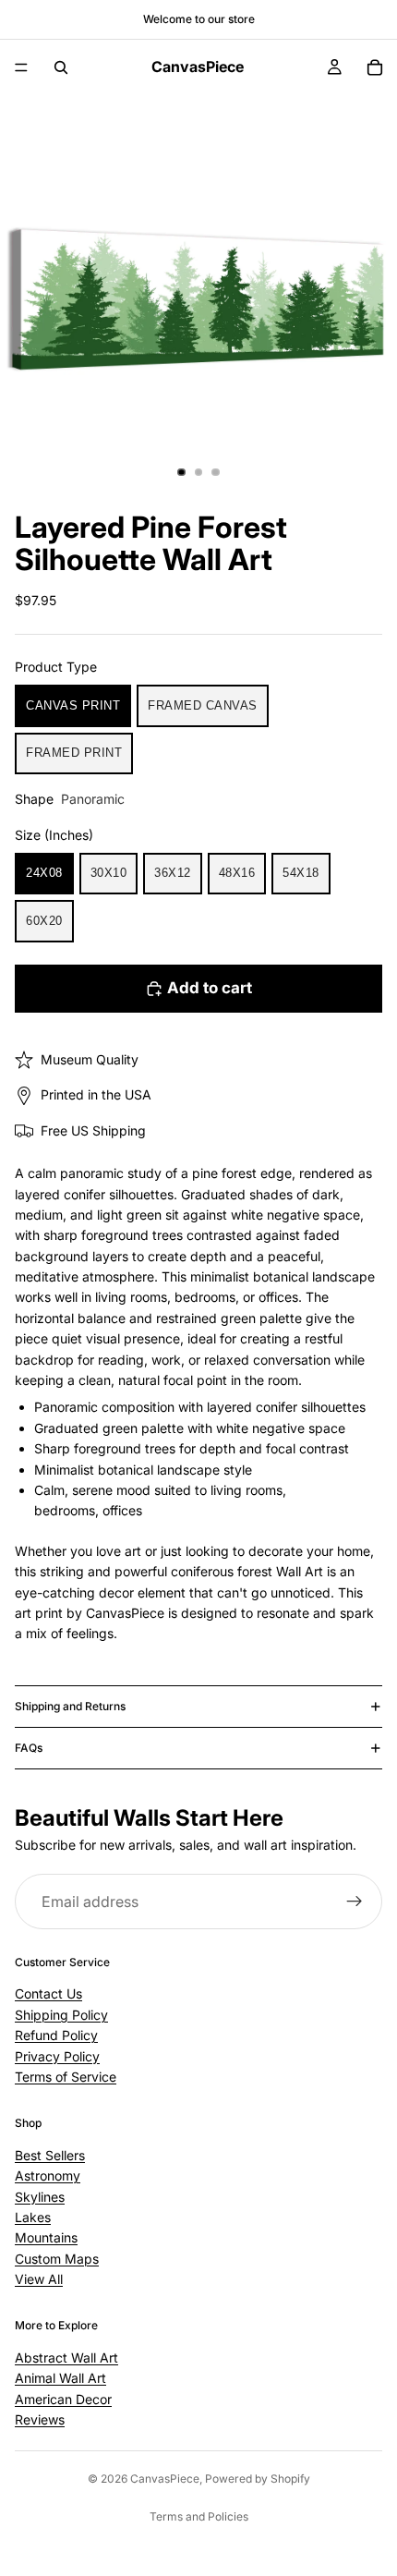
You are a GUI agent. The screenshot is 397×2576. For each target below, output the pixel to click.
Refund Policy (56, 2035)
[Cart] (375, 67)
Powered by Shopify (258, 2479)
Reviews (40, 2419)
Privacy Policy (57, 2056)
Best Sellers (50, 2155)
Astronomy (48, 2175)
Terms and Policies (199, 2516)
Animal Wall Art (60, 2378)
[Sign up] (355, 1902)
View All (39, 2279)
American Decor (63, 2399)
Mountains (46, 2237)
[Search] (61, 67)
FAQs (29, 1748)
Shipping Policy (61, 2015)
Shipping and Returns (70, 1706)
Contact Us (48, 1993)
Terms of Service (66, 2077)
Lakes (33, 2217)
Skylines (40, 2197)
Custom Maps (57, 2259)
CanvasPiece (165, 2479)
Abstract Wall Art (66, 2357)
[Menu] (21, 67)
